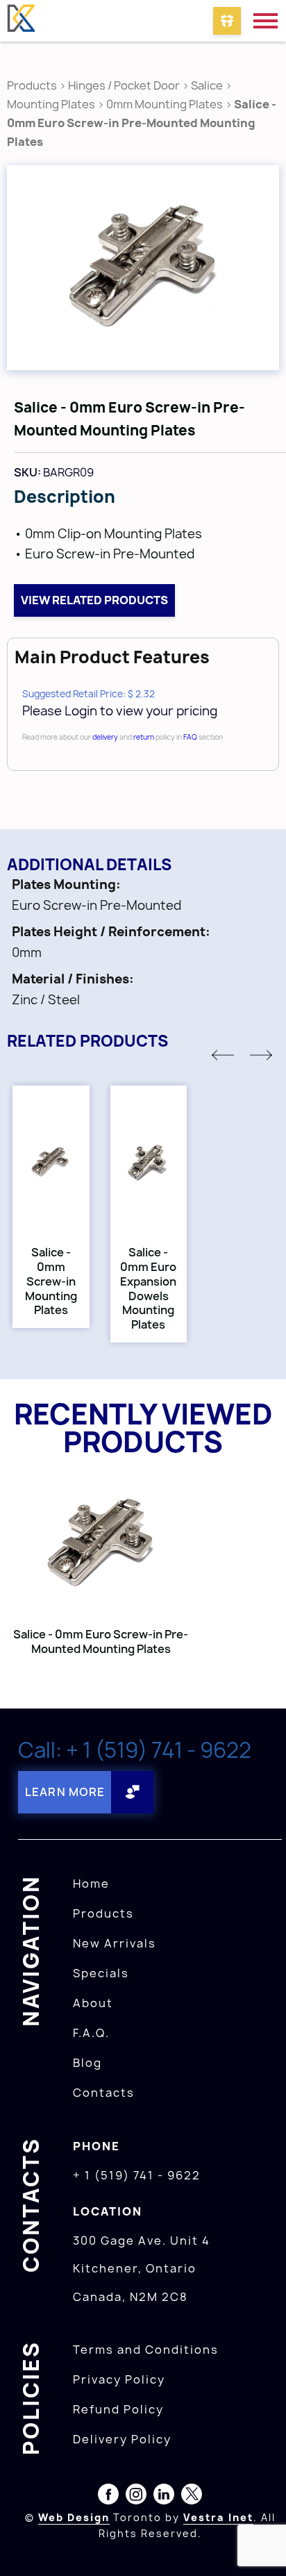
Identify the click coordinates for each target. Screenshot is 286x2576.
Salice (208, 85)
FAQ (190, 737)
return (144, 737)
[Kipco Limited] (21, 21)
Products (32, 85)
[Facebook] (108, 2497)
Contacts (104, 2093)
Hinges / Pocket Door (124, 85)
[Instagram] (136, 2497)
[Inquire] (227, 21)
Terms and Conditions (146, 2350)
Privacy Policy (119, 2379)
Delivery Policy (122, 2439)
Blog (87, 2063)
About (93, 2003)
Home (91, 1884)
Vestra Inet (218, 2517)
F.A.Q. (91, 2033)
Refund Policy (118, 2409)
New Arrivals (115, 1943)
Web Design (74, 2517)
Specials (101, 1973)
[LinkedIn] (164, 2497)
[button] (223, 1055)
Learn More (65, 1792)
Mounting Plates (51, 104)
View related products (94, 600)
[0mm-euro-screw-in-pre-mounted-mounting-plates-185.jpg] (143, 268)
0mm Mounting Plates (165, 104)
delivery (105, 737)
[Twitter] (192, 2497)
